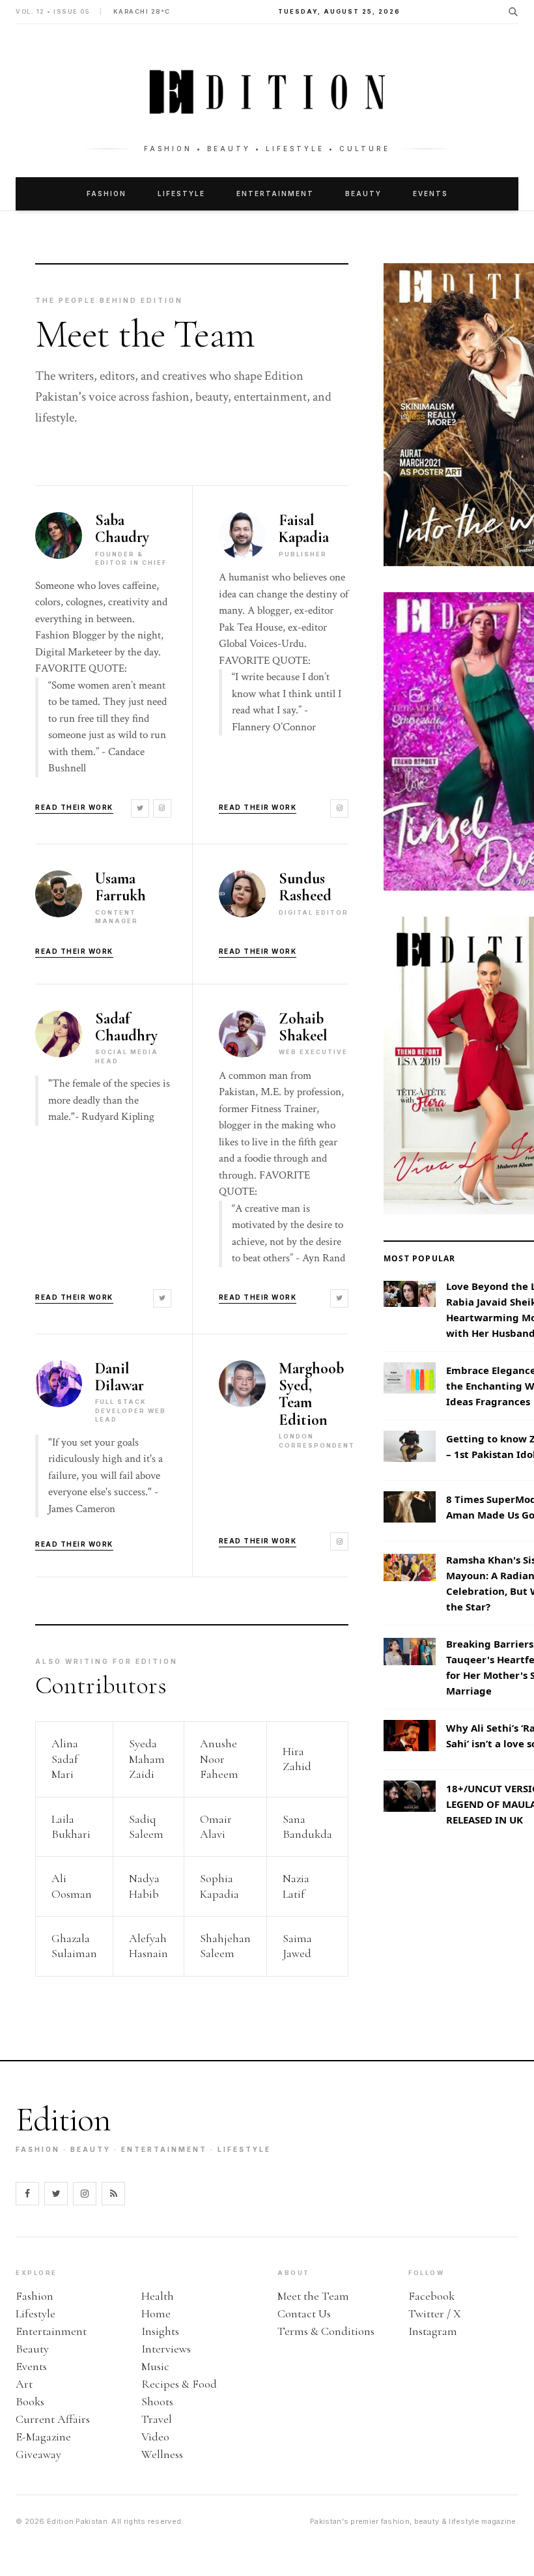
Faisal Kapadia (304, 529)
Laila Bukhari (71, 1826)
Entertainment (275, 193)
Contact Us (304, 2313)
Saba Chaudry (122, 529)
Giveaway (38, 2454)
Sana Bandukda (307, 1826)
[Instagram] (162, 809)
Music (155, 2366)
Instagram (433, 2331)
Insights (160, 2331)
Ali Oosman (72, 1886)
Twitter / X (435, 2313)
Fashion (106, 193)
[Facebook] (27, 2194)
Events (430, 193)
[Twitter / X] (56, 2194)
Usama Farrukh (120, 888)
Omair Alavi (216, 1826)
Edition (63, 2120)
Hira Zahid (297, 1759)
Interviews (166, 2349)
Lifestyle (181, 193)
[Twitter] (140, 809)
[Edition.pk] (267, 92)
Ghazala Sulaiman (74, 1946)
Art (24, 2384)
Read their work (74, 807)
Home (156, 2313)
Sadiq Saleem (146, 1826)
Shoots (157, 2401)
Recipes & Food (179, 2384)
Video (155, 2437)
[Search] (513, 12)
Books (30, 2401)
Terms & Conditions (326, 2331)
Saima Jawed (297, 1946)
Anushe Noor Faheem (219, 1759)
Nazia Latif (296, 1886)
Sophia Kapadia (219, 1886)
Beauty (363, 193)
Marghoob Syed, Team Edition (311, 1395)
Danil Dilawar (119, 1378)
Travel (157, 2419)
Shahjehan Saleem (225, 1946)
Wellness (162, 2454)
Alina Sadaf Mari (65, 1759)
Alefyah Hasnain (148, 1946)
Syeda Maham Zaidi (147, 1759)
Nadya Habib (144, 1886)
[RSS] (113, 2194)
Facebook (431, 2296)
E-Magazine (43, 2437)
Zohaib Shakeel (303, 1028)
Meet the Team (313, 2296)
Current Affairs (53, 2419)
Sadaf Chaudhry (126, 1028)
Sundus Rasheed (305, 888)
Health (158, 2296)
